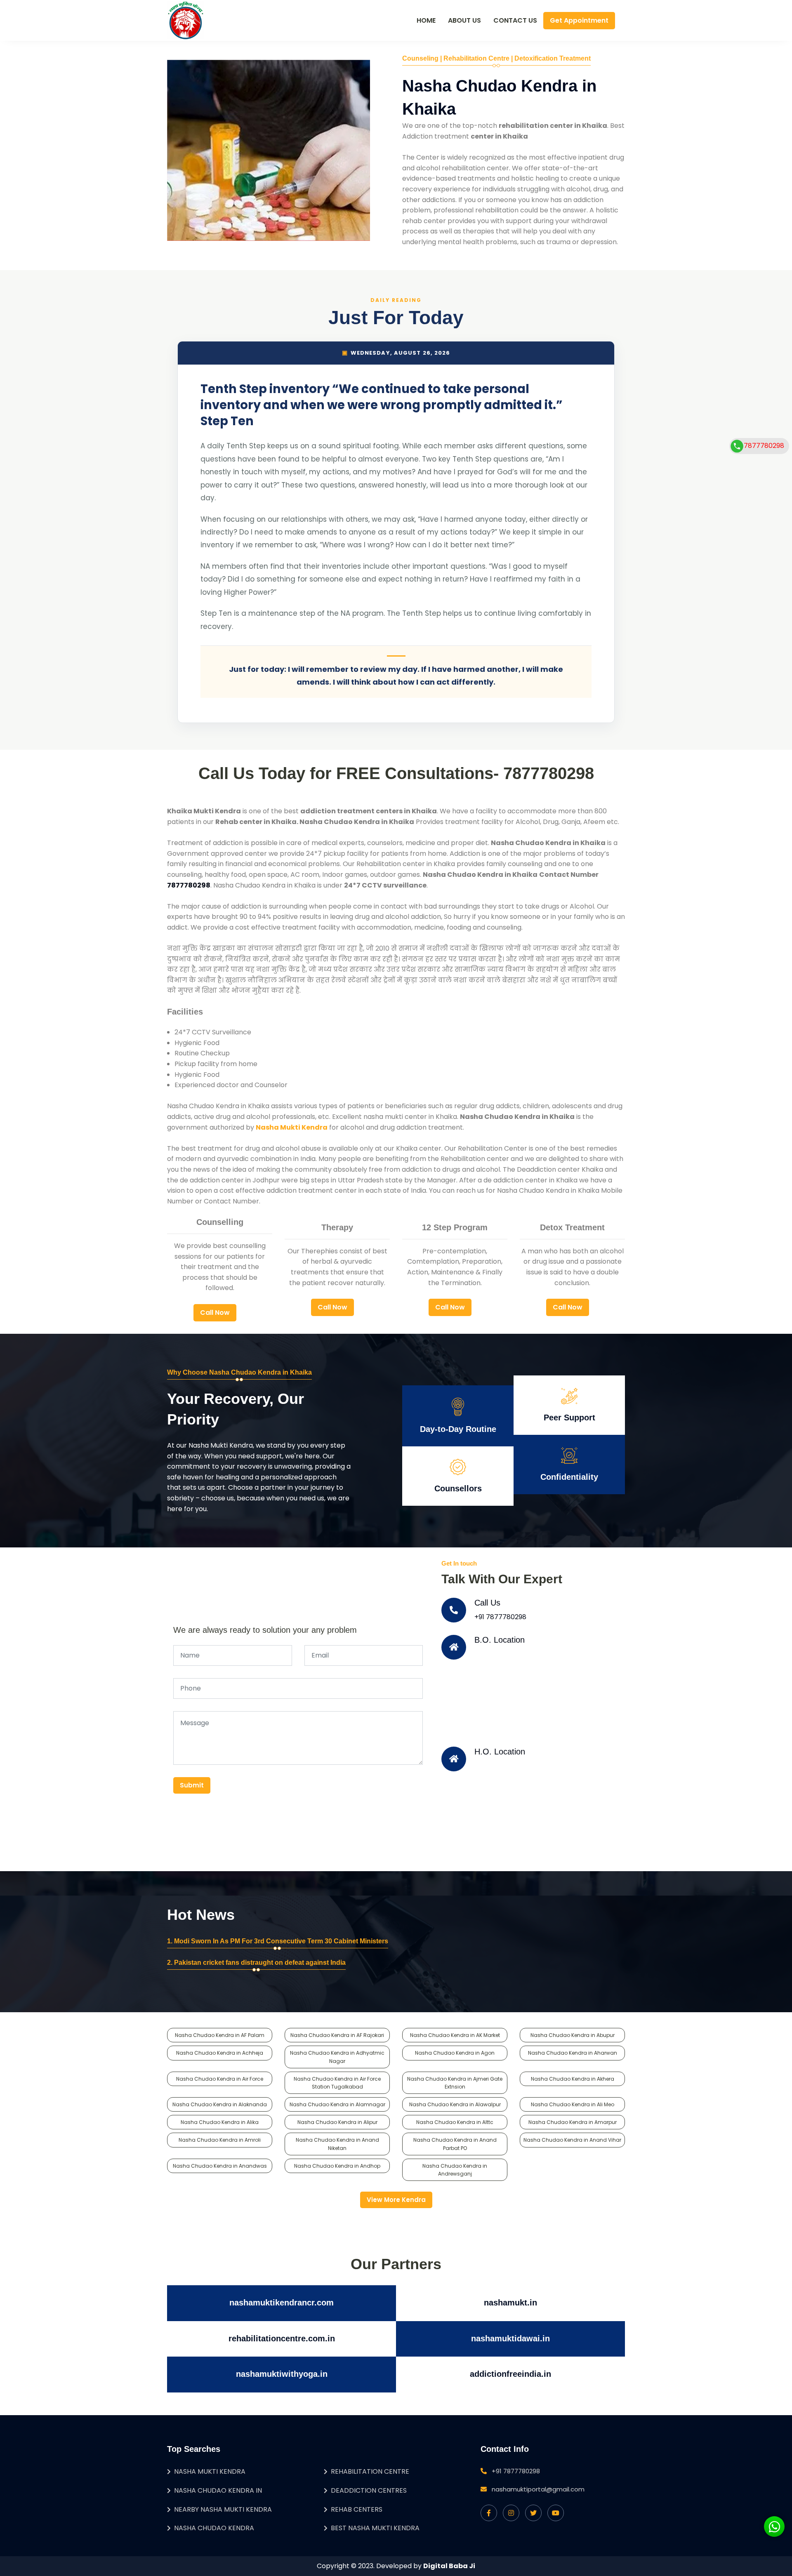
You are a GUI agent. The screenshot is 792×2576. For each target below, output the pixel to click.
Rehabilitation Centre (370, 2471)
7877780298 (764, 446)
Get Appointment (579, 20)
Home (426, 20)
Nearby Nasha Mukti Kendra (223, 2509)
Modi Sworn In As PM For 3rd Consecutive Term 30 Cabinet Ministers (281, 1941)
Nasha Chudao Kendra (214, 2528)
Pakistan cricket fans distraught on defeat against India (260, 1963)
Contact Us (515, 20)
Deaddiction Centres (369, 2490)
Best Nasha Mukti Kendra (375, 2528)
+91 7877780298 (500, 1617)
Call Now (215, 1313)
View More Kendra (396, 2200)
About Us (464, 20)
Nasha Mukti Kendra (210, 2471)
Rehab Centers (357, 2509)
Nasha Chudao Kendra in (218, 2490)
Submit (192, 1785)
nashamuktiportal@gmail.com (538, 2489)
